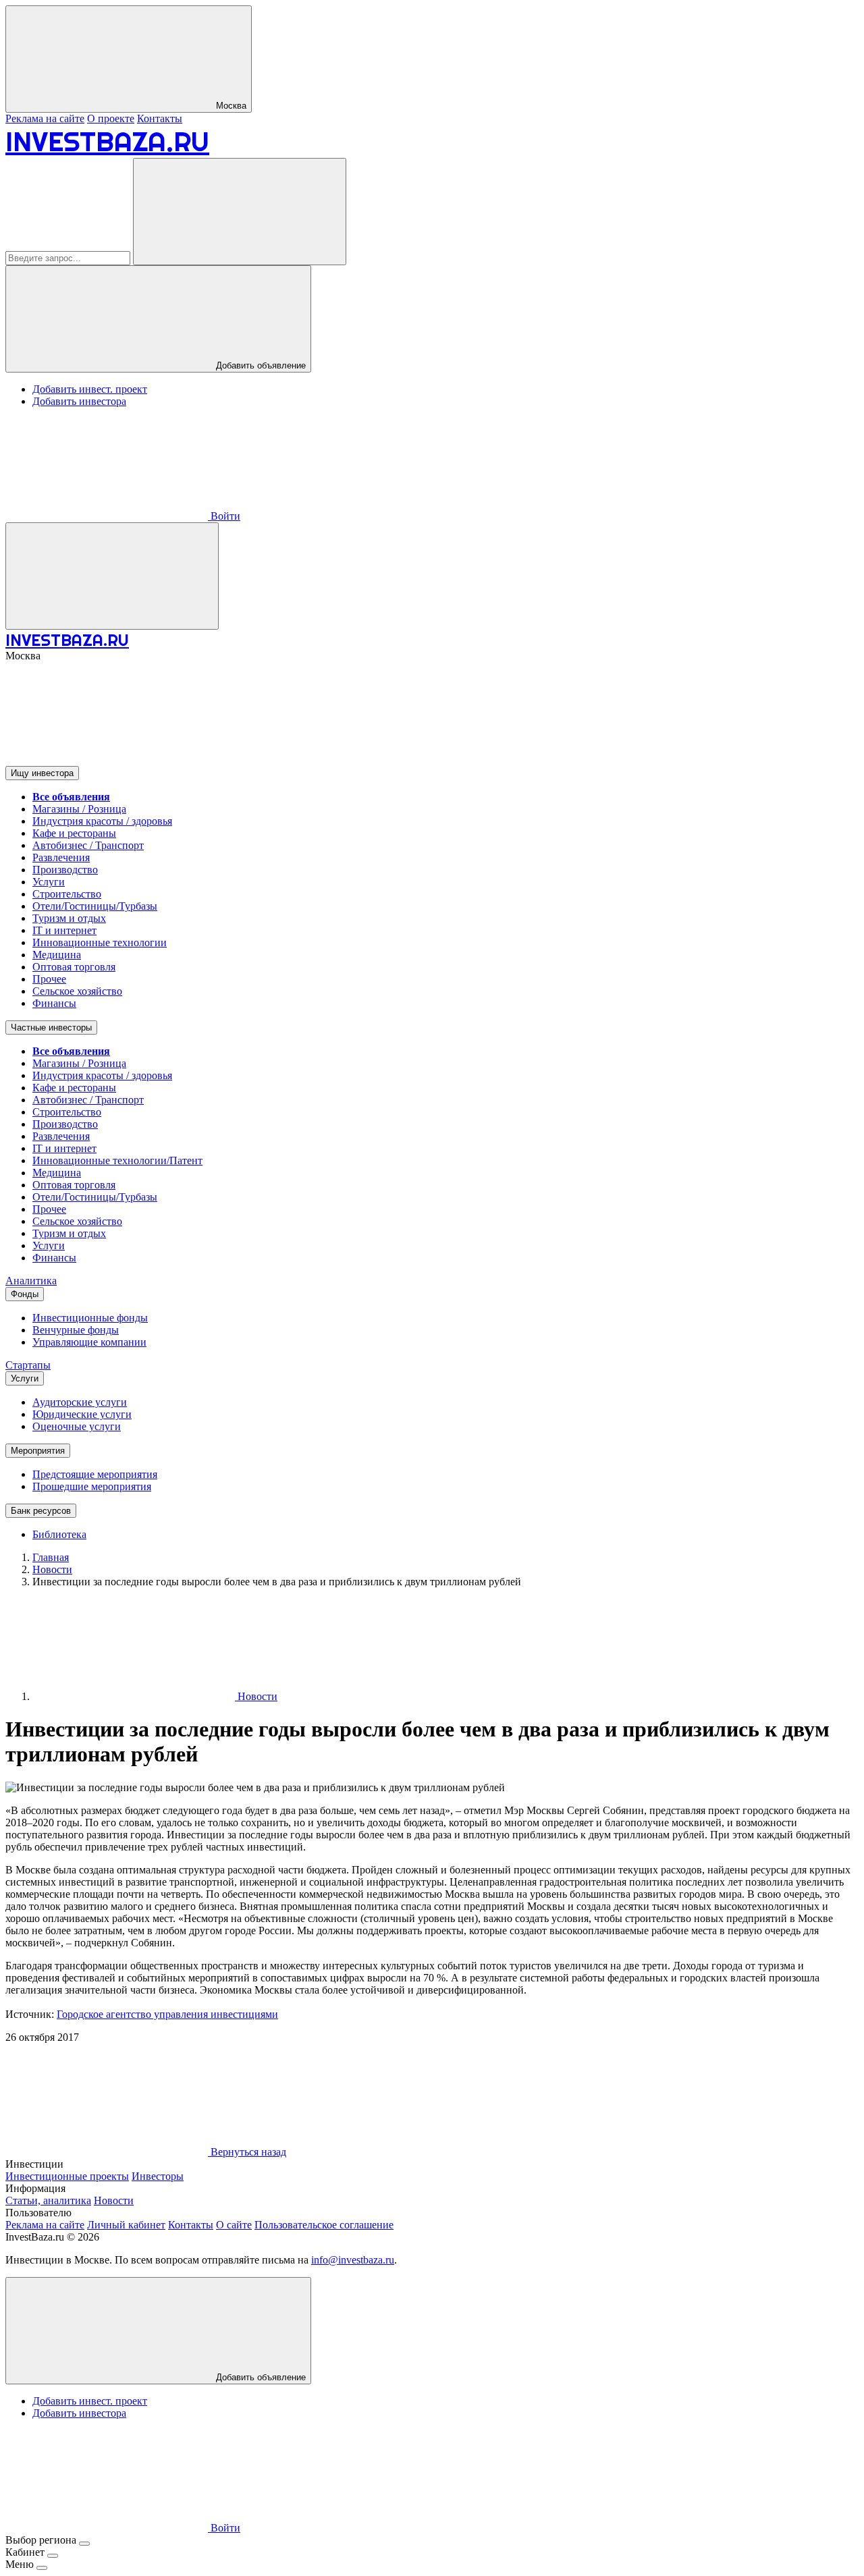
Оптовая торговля (74, 967)
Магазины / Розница (79, 809)
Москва (230, 106)
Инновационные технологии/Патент (117, 1160)
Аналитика (31, 1281)
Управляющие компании (89, 1342)
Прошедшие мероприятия (92, 1486)
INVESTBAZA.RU (107, 141)
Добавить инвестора (79, 401)
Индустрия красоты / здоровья (102, 821)
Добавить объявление (260, 365)
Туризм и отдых (69, 918)
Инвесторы (158, 2176)
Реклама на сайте (45, 118)
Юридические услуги (82, 1414)
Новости (256, 1696)
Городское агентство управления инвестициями (167, 2014)
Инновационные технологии (100, 942)
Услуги (49, 882)
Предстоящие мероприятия (95, 1474)
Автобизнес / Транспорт (88, 845)
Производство (65, 870)
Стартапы (28, 1365)
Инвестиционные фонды (90, 1318)
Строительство (67, 894)
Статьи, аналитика (48, 2200)
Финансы (54, 1003)
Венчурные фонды (76, 1330)
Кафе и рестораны (74, 833)
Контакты (160, 118)
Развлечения (61, 857)
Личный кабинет (126, 2225)
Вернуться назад (247, 2152)
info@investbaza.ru (353, 2260)
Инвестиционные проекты (67, 2176)
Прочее (49, 979)
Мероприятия (38, 1451)
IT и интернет (64, 930)
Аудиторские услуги (80, 1402)
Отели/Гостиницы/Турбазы (95, 906)
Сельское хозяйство (77, 991)
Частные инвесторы (51, 1027)
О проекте (111, 118)
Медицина (57, 955)
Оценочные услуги (77, 1426)
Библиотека (59, 1534)
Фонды (25, 1294)
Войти (224, 516)
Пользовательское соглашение (324, 2225)
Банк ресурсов (41, 1511)
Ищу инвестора (42, 773)
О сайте (234, 2225)
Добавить (260, 2377)
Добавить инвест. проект (90, 389)
